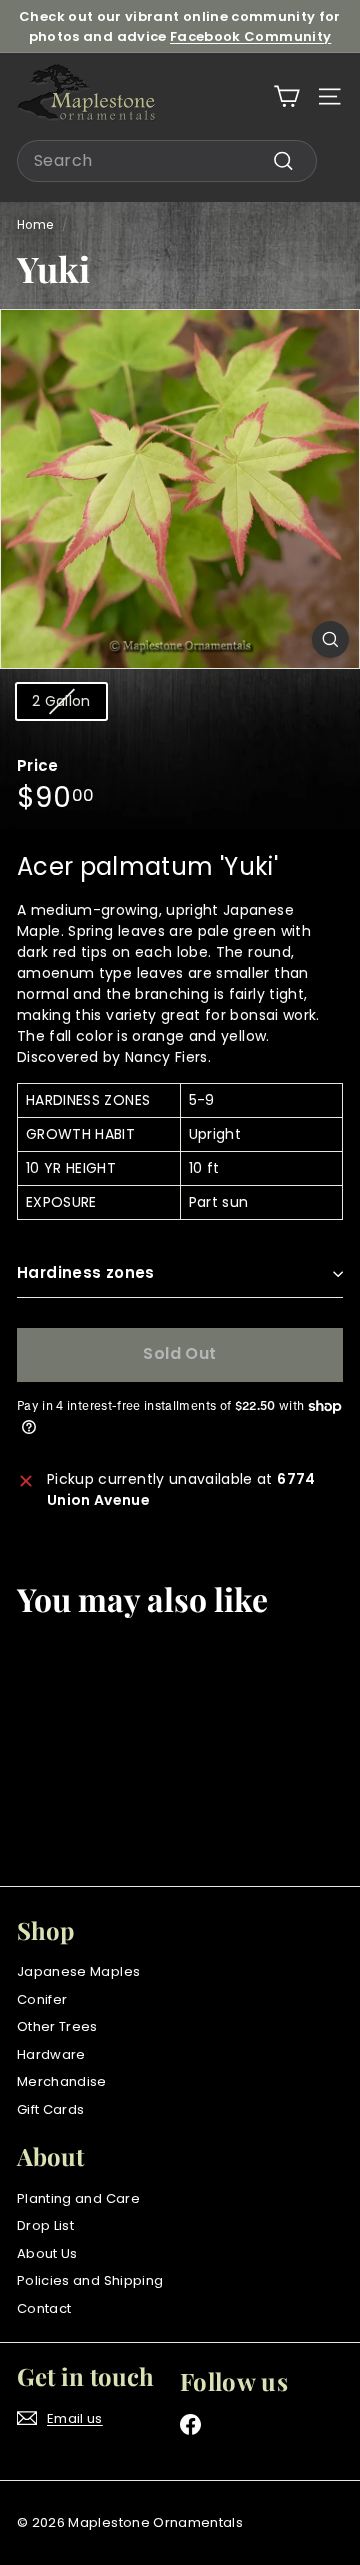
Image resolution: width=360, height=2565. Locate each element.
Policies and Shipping (90, 2280)
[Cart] (286, 96)
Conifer (42, 1999)
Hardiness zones (86, 1272)
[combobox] (167, 161)
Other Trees (57, 2026)
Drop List (45, 2225)
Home (35, 225)
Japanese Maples (78, 1971)
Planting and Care (78, 2198)
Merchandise (62, 2081)
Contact (44, 2308)
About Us (47, 2253)
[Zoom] (330, 639)
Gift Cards (51, 2109)
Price (38, 765)
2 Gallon (61, 701)
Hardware (51, 2054)
